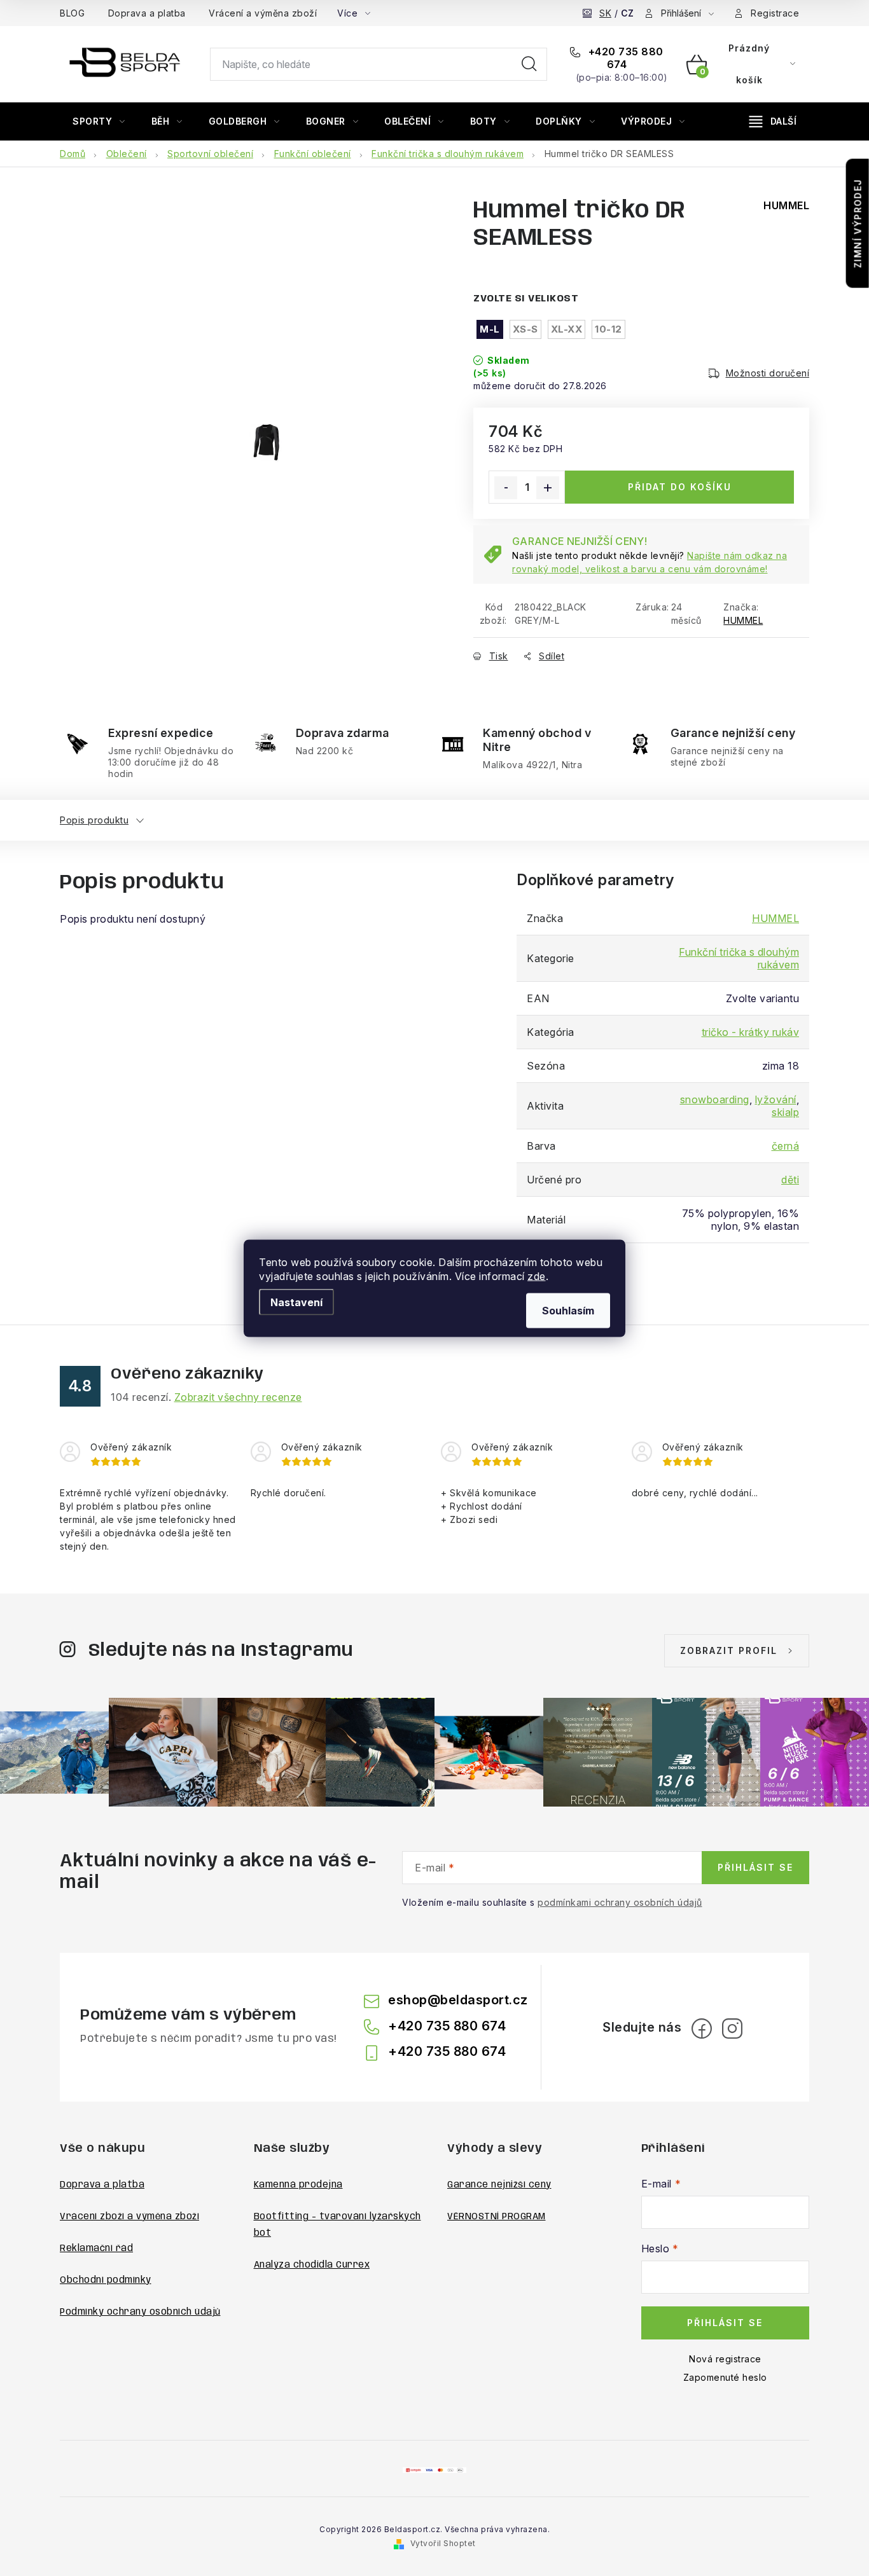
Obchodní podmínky (106, 2280)
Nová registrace (725, 2359)
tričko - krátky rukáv (751, 1032)
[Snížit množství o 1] (506, 488)
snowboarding (715, 1099)
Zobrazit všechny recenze (238, 1397)
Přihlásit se (755, 1867)
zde (537, 1276)
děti (790, 1180)
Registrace (775, 13)
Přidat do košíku (680, 487)
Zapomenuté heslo (725, 2377)
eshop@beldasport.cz (458, 2000)
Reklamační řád (96, 2249)
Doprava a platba (147, 13)
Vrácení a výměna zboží (263, 13)
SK (605, 13)
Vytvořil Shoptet (443, 2543)
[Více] (773, 121)
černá (786, 1146)
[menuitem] (99, 121)
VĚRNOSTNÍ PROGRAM (497, 2217)
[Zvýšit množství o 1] (548, 488)
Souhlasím (568, 1310)
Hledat (529, 64)
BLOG (72, 13)
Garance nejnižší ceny (499, 2185)
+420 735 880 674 (624, 58)
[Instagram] (732, 2028)
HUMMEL (743, 620)
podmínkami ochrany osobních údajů (620, 1902)
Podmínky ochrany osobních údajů (140, 2312)
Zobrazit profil (729, 1650)
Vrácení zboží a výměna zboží (129, 2217)
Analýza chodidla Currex (312, 2265)
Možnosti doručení (768, 373)
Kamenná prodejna (298, 2185)
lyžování (776, 1099)
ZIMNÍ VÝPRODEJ (858, 224)
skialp (785, 1112)
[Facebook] (702, 2028)
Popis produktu (94, 820)
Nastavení (296, 1302)
